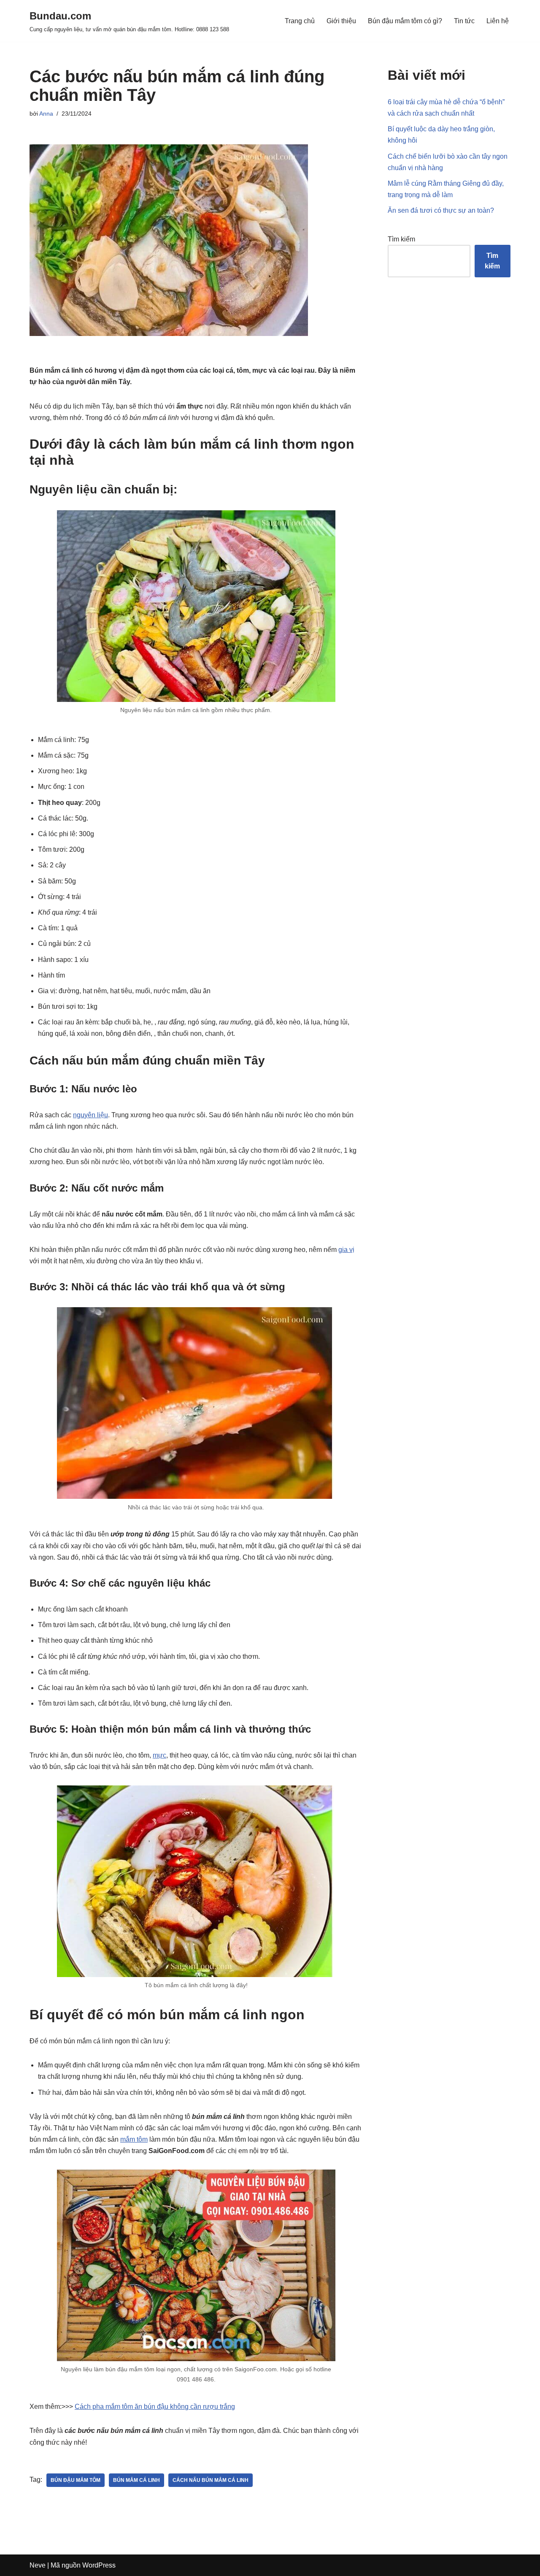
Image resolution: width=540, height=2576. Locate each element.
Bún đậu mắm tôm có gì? (405, 21)
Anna (46, 114)
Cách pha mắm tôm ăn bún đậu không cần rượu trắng (155, 2407)
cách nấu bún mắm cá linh (211, 2480)
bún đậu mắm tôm (76, 2480)
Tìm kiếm (401, 239)
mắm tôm (134, 2139)
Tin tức (464, 21)
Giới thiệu (341, 21)
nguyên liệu (90, 1115)
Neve (38, 2565)
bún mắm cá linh (136, 2480)
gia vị (346, 1250)
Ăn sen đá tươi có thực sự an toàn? (441, 210)
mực (159, 1755)
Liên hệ (498, 21)
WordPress (99, 2565)
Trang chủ (300, 21)
